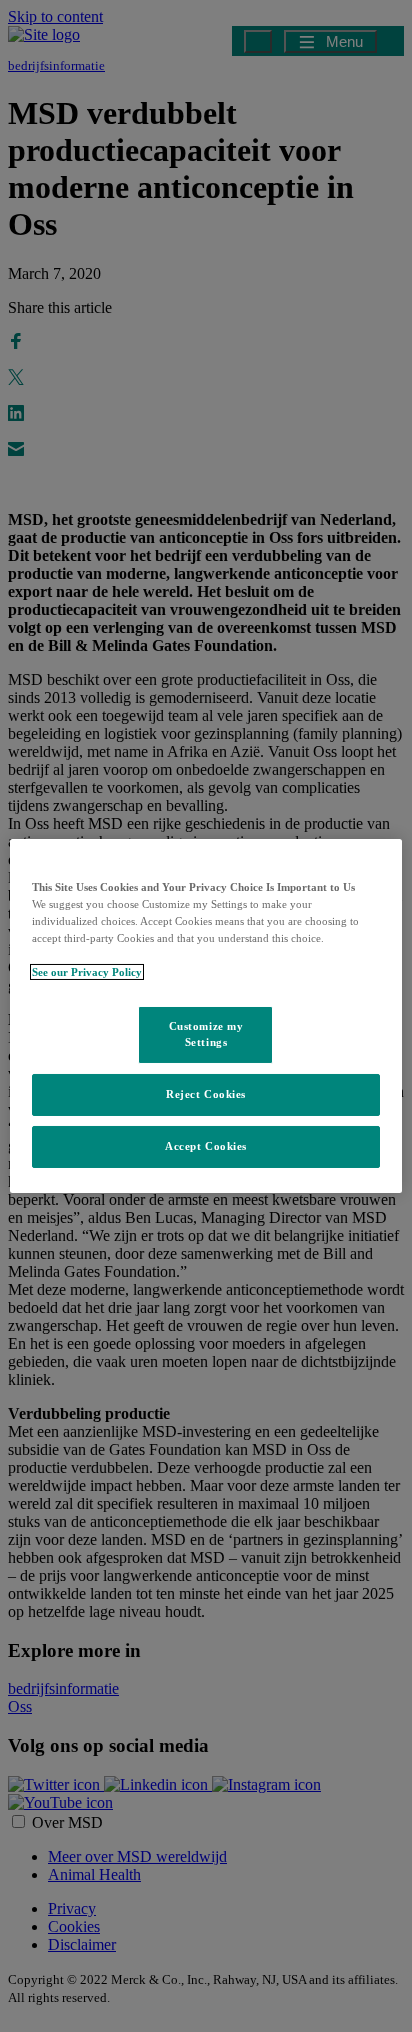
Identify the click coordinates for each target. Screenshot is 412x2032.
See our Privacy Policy (87, 972)
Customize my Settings (206, 1034)
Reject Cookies (206, 1094)
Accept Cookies (206, 1146)
